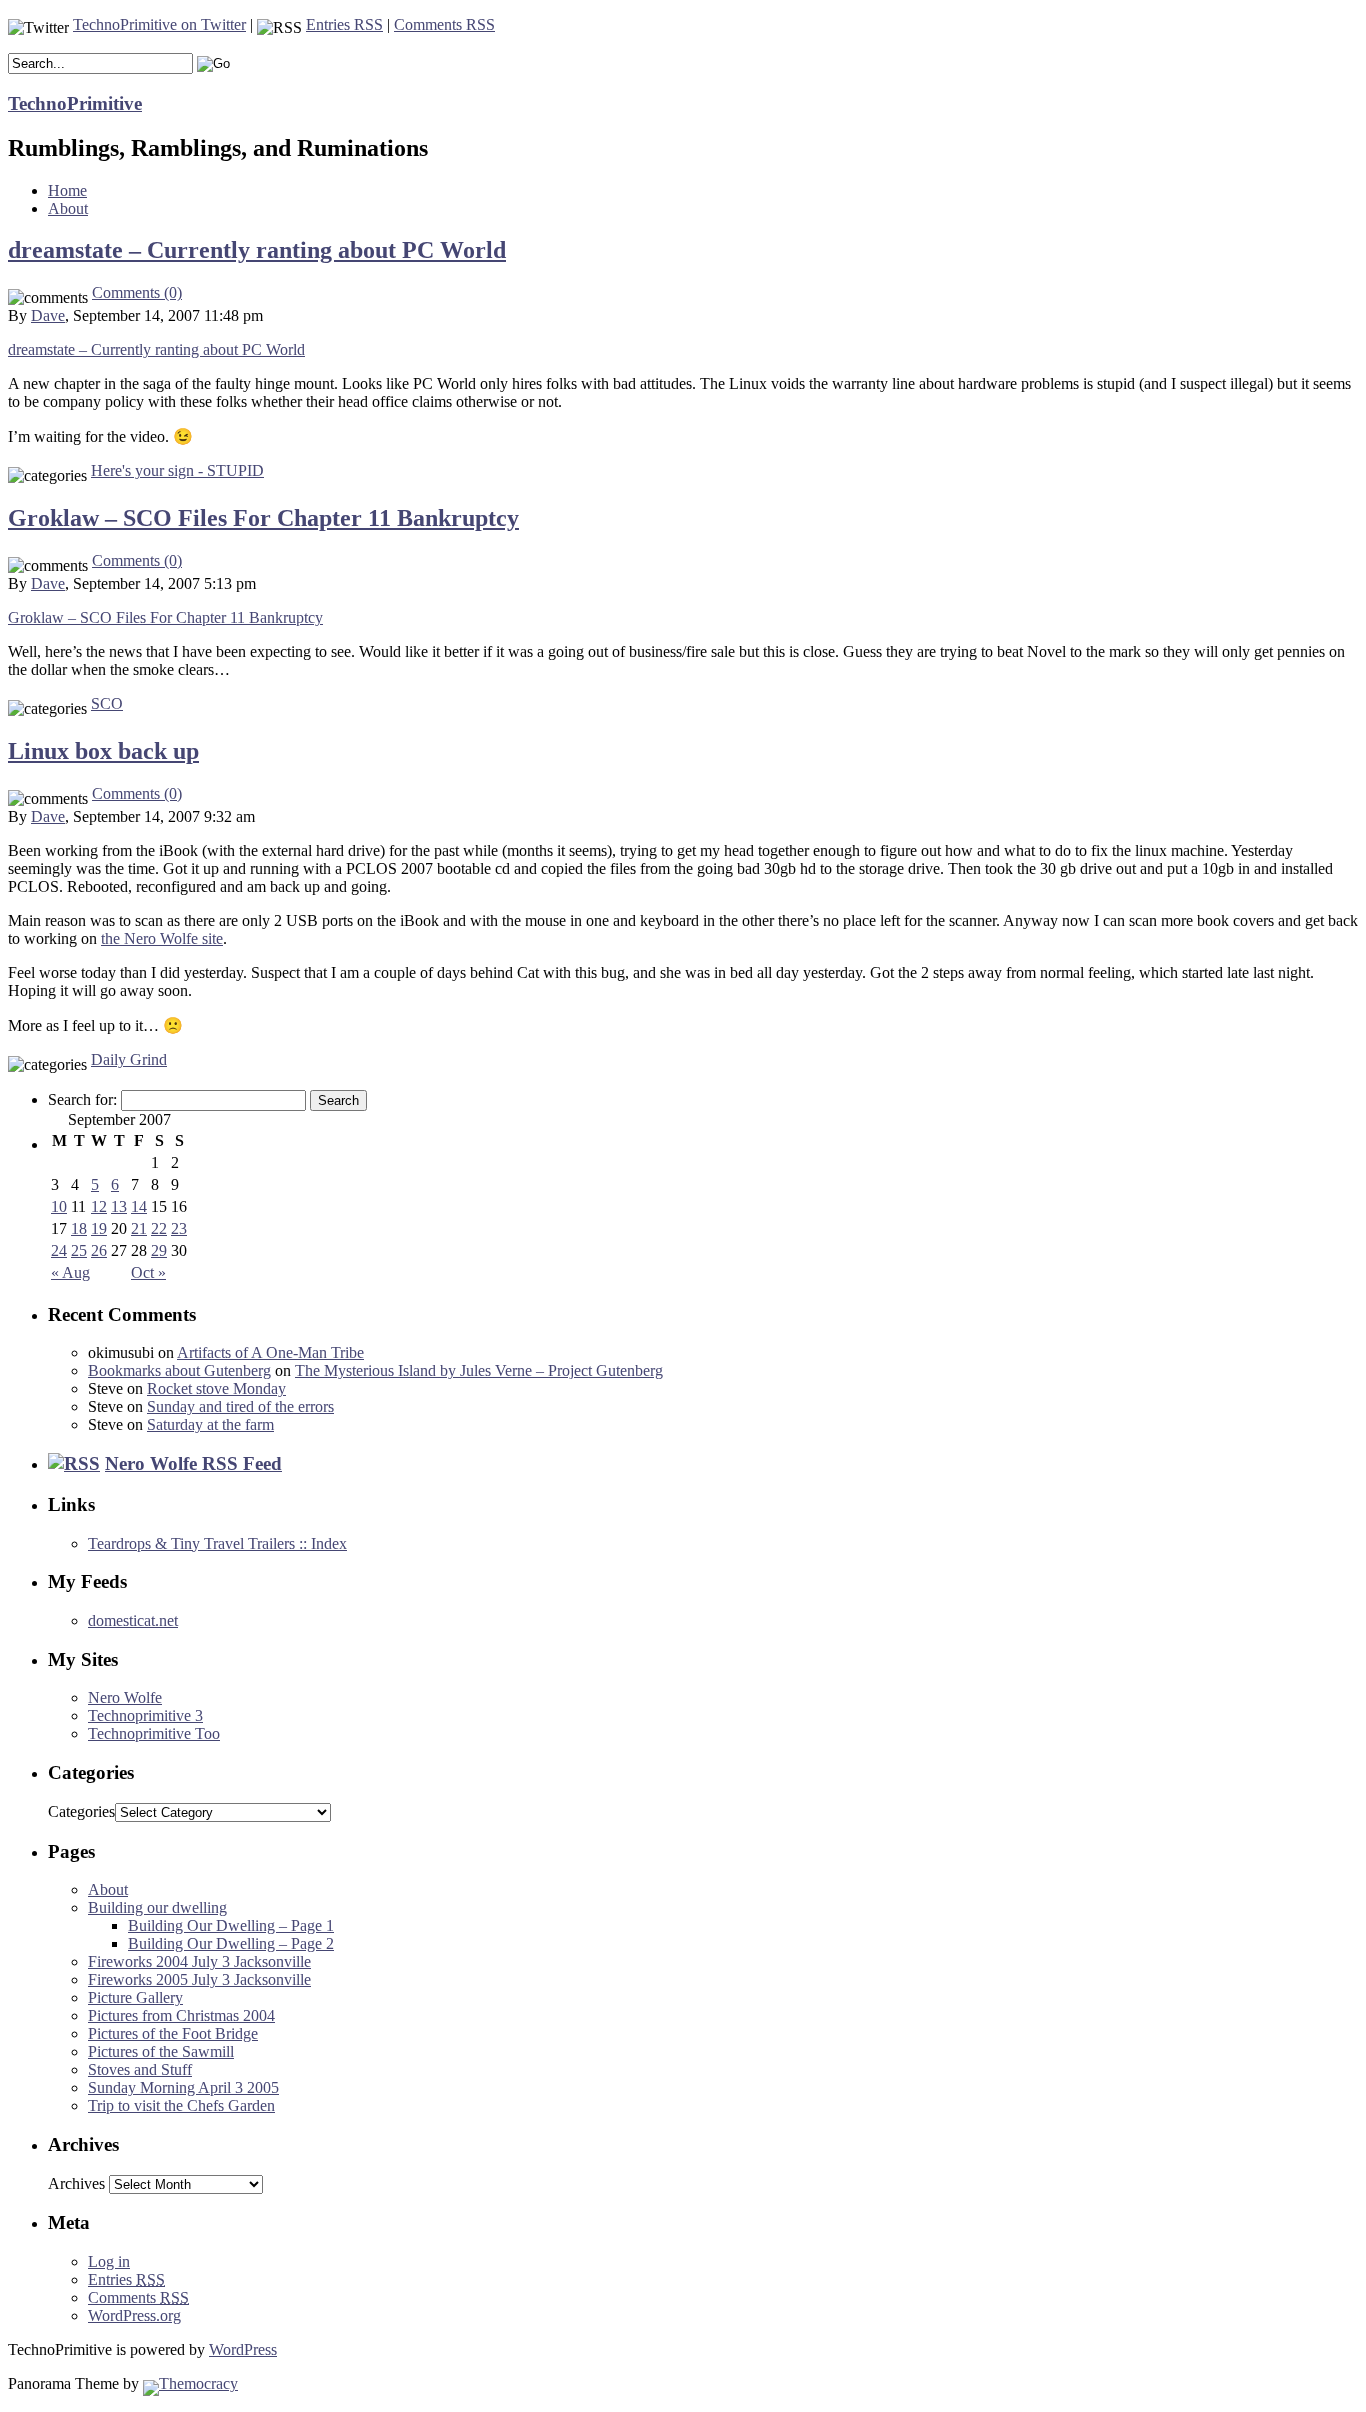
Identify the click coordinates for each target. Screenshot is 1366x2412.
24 (59, 1250)
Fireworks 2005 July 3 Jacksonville (199, 1979)
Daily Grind (129, 1059)
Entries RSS (344, 24)
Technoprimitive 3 (145, 1715)
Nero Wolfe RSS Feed (193, 1463)
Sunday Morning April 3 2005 (183, 2087)
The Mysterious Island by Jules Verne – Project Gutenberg (479, 1370)
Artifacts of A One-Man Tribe (270, 1352)
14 (139, 1206)
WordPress (243, 2349)
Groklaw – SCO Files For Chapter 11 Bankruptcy (263, 518)
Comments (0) (137, 292)
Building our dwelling (157, 1907)
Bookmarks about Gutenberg (179, 1370)
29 (159, 1250)
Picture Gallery (135, 1997)
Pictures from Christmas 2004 (181, 2015)
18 (79, 1228)
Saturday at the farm (210, 1424)
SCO (107, 703)
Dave (48, 315)
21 (139, 1228)
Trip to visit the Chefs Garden (181, 2105)
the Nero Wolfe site (162, 938)
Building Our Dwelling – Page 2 (231, 1943)
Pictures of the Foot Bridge (173, 2033)
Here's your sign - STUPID (177, 470)
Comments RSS (444, 24)
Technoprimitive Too (154, 1733)
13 (119, 1206)
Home (67, 190)
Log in (109, 2261)
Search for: (82, 1099)
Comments (138, 2297)
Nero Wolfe (125, 1697)
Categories (81, 1811)
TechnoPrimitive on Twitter (159, 24)
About (68, 208)
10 (59, 1206)
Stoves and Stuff (140, 2069)
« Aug (70, 1272)
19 (99, 1228)
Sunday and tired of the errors (240, 1406)
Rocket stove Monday (216, 1388)
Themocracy (198, 2383)
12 (99, 1206)
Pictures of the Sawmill (161, 2051)
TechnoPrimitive (75, 103)
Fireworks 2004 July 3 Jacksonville (199, 1961)
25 (79, 1250)
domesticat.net (133, 1620)
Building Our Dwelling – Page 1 (231, 1925)
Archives (76, 2183)
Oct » (148, 1272)
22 (159, 1228)
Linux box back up (103, 751)
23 (179, 1228)
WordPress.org (134, 2315)
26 (99, 1250)
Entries (126, 2279)
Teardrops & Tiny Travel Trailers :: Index (217, 1543)
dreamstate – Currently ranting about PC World (257, 250)
